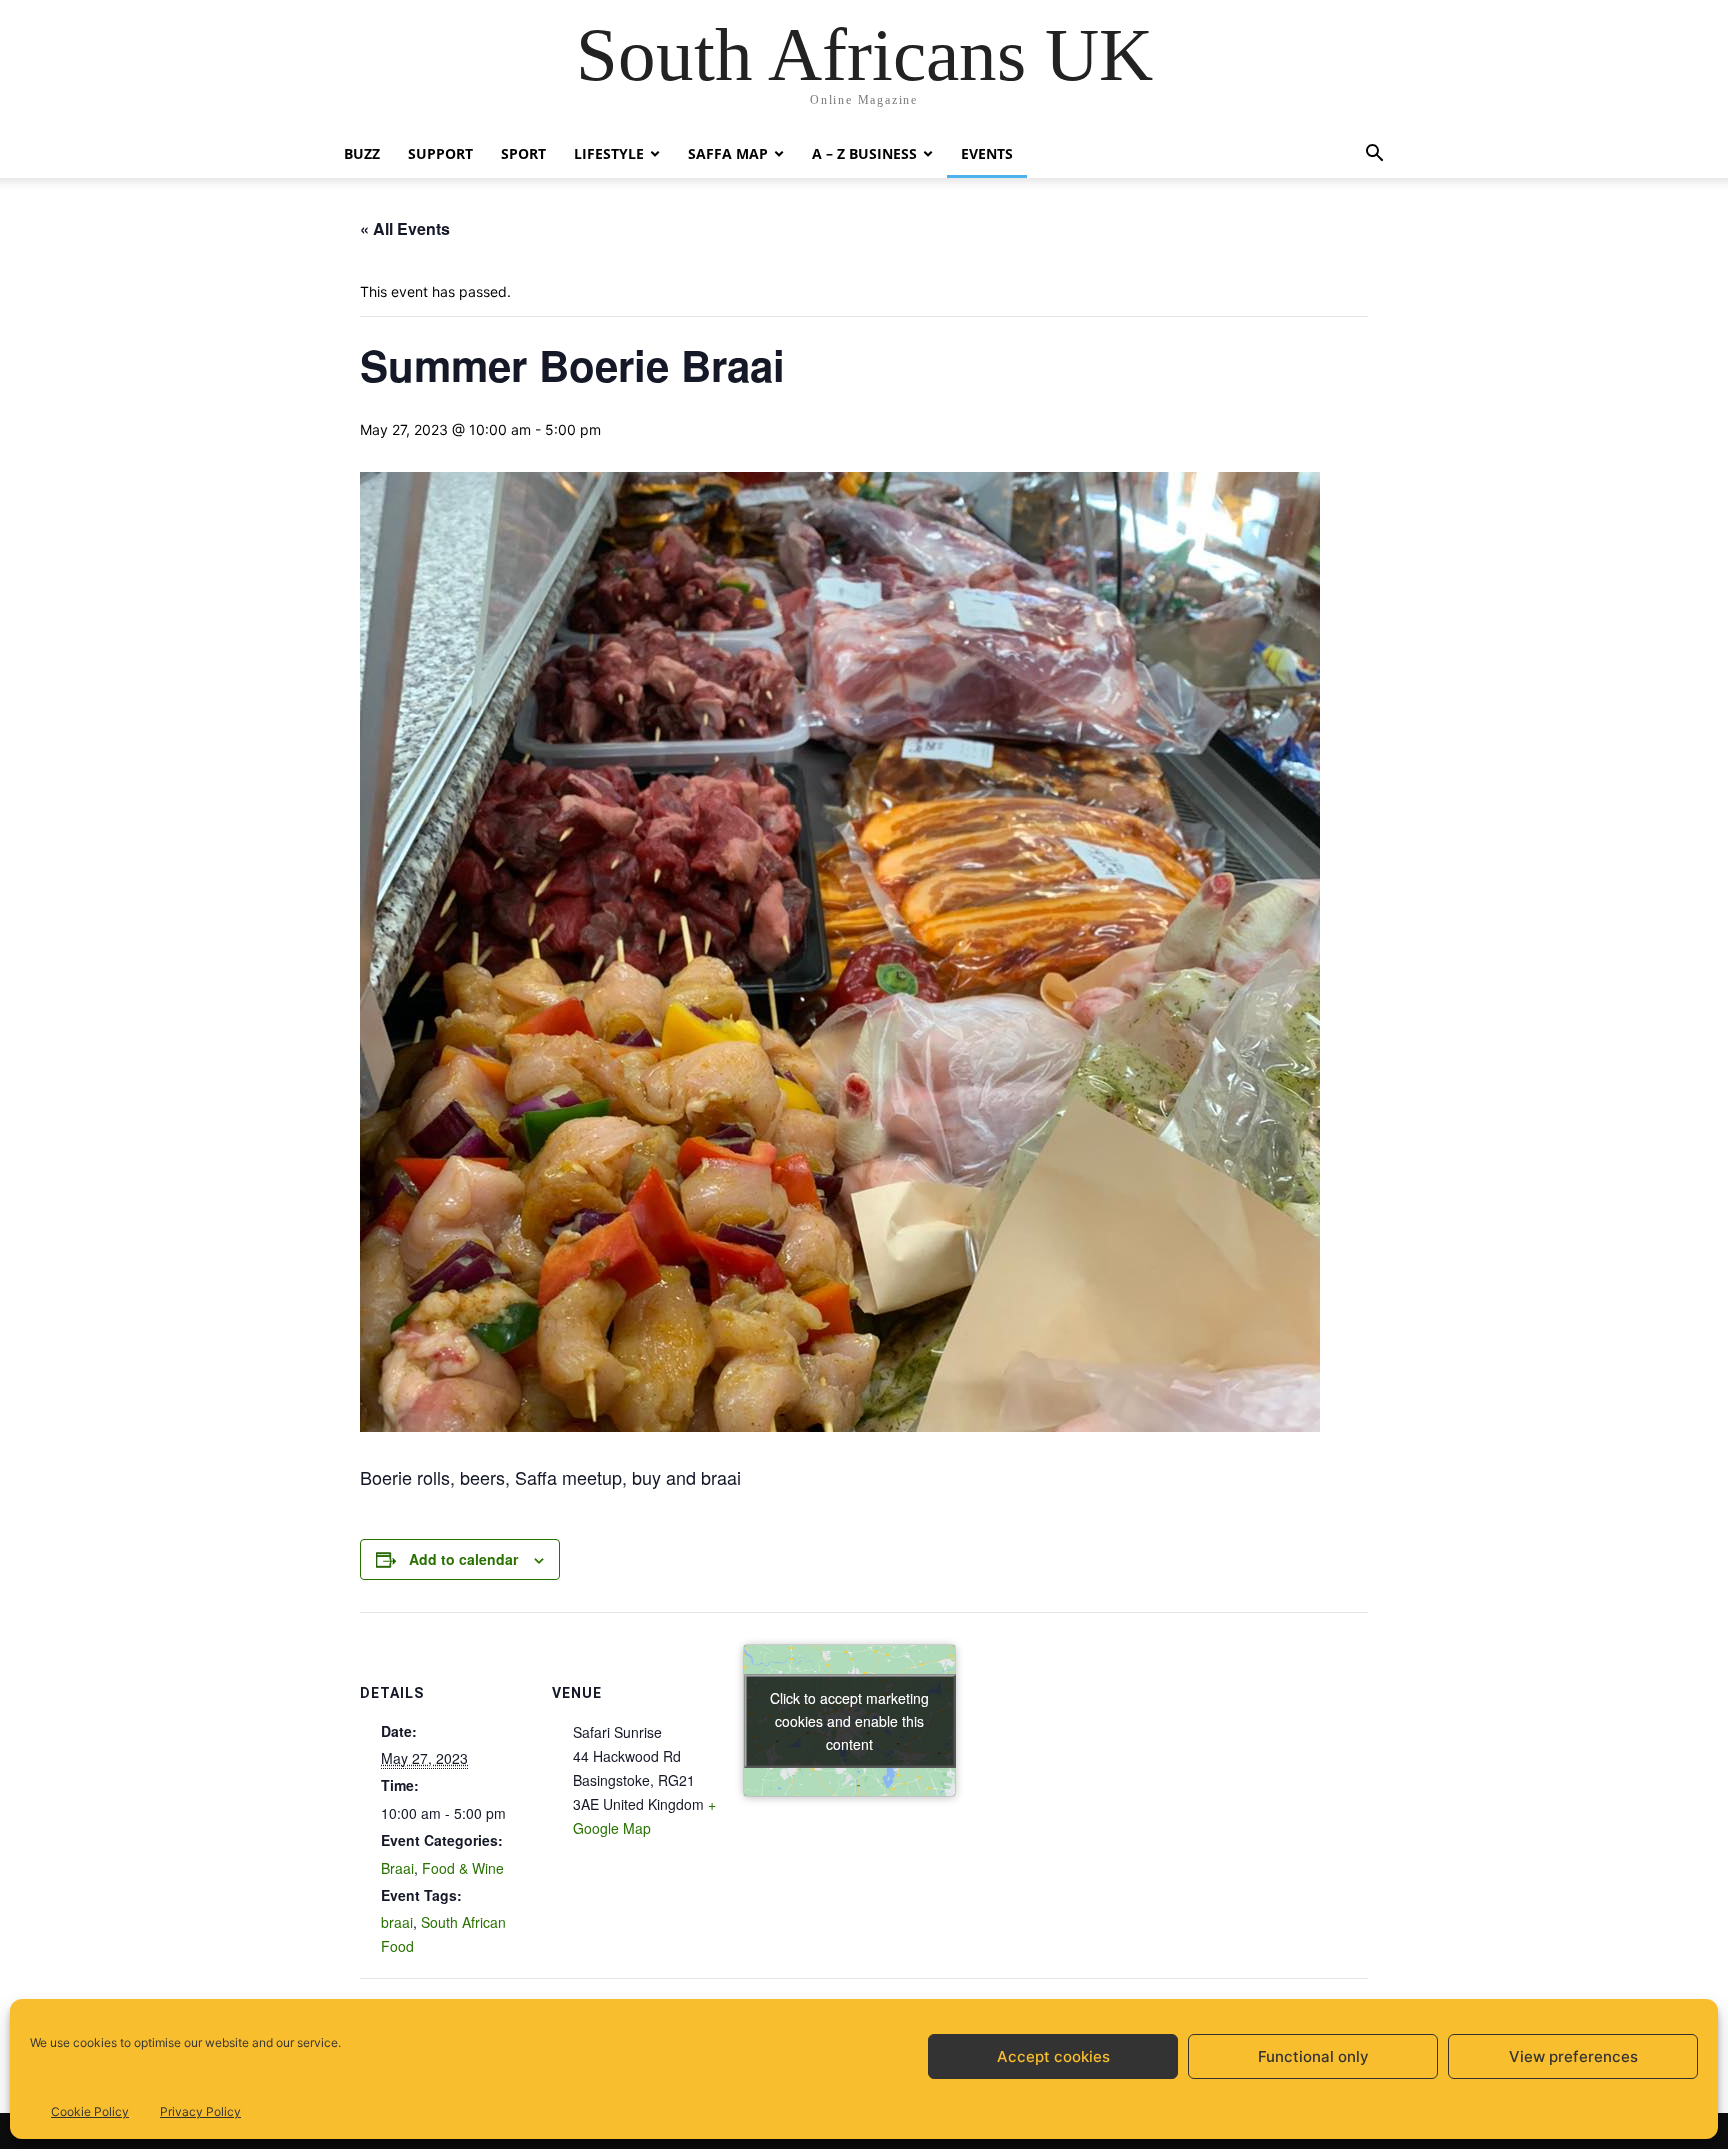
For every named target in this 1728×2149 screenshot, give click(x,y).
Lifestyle (609, 153)
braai (397, 1922)
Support (440, 153)
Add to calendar (463, 1559)
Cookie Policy (90, 2111)
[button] (1374, 155)
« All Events (405, 228)
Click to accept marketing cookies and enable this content (849, 1720)
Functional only (1313, 2056)
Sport (523, 153)
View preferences (1573, 2056)
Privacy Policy (200, 2111)
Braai (397, 1868)
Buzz (362, 153)
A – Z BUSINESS (864, 153)
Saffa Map (728, 153)
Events (987, 153)
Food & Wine (463, 1868)
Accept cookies (1053, 2056)
